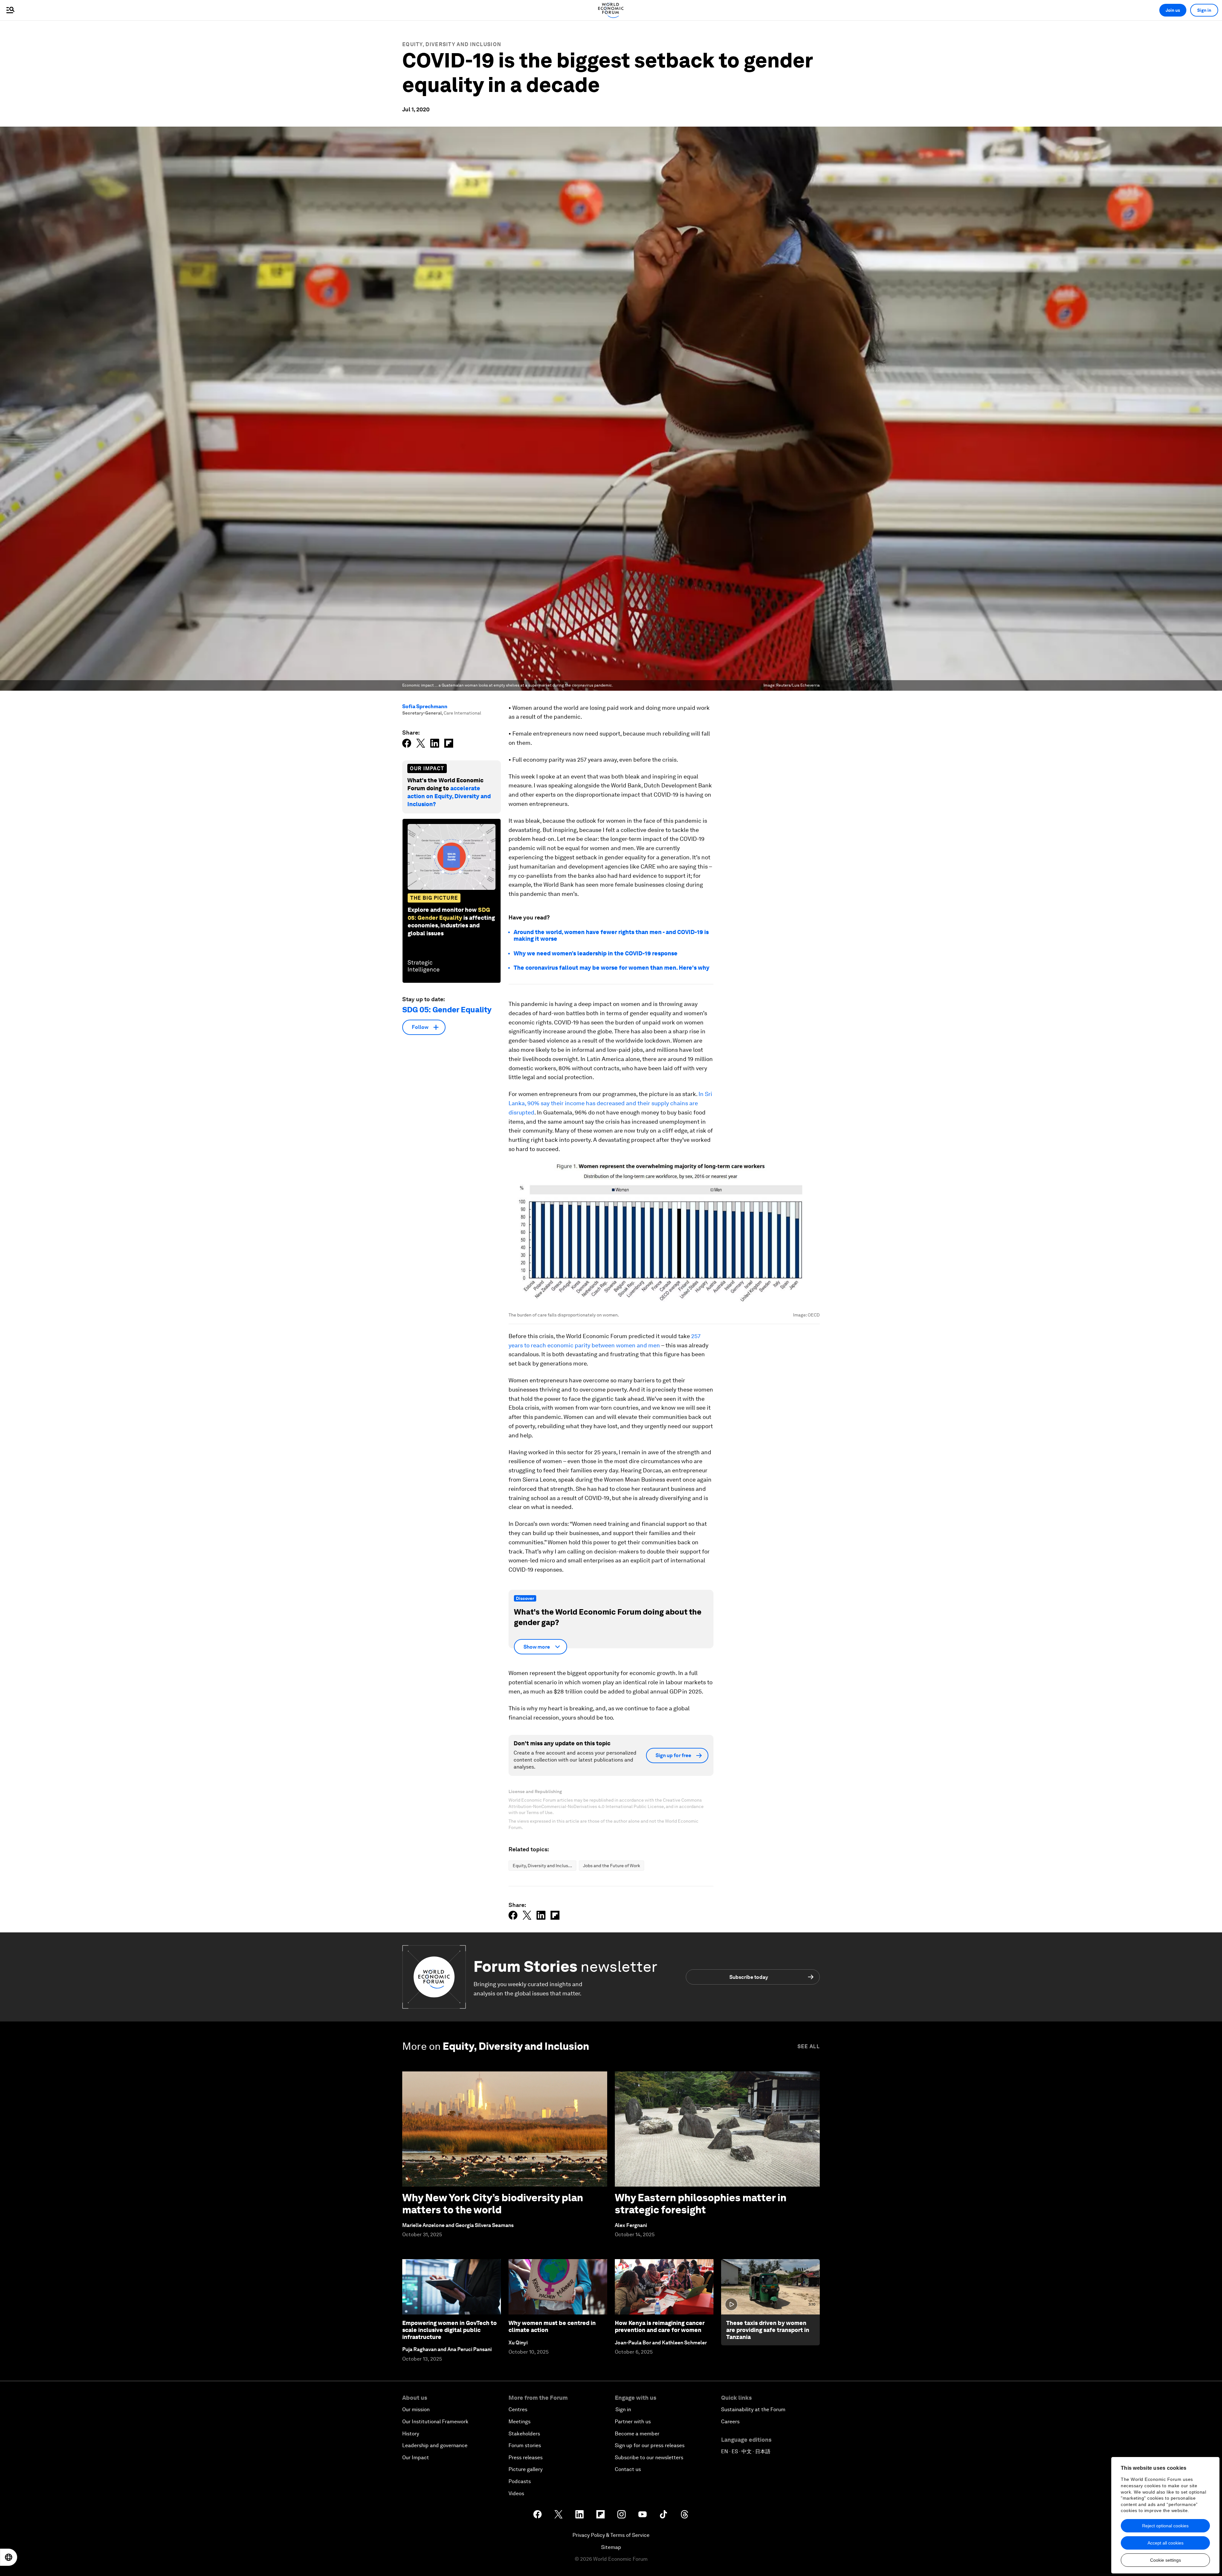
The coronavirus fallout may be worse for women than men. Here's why (611, 968)
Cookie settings (1166, 2560)
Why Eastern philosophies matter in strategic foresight (701, 2204)
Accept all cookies (1166, 2543)
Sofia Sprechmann (425, 706)
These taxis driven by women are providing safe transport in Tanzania (768, 2330)
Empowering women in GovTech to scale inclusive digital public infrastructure (449, 2330)
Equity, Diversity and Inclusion (452, 44)
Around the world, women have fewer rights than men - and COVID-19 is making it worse (611, 935)
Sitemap (611, 2547)
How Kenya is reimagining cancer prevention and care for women (660, 2326)
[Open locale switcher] (9, 2557)
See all (809, 2046)
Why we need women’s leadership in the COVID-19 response (596, 953)
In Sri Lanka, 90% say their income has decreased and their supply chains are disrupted (610, 1103)
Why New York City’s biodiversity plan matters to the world (493, 2204)
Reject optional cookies (1165, 2526)
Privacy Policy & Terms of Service (611, 2535)
